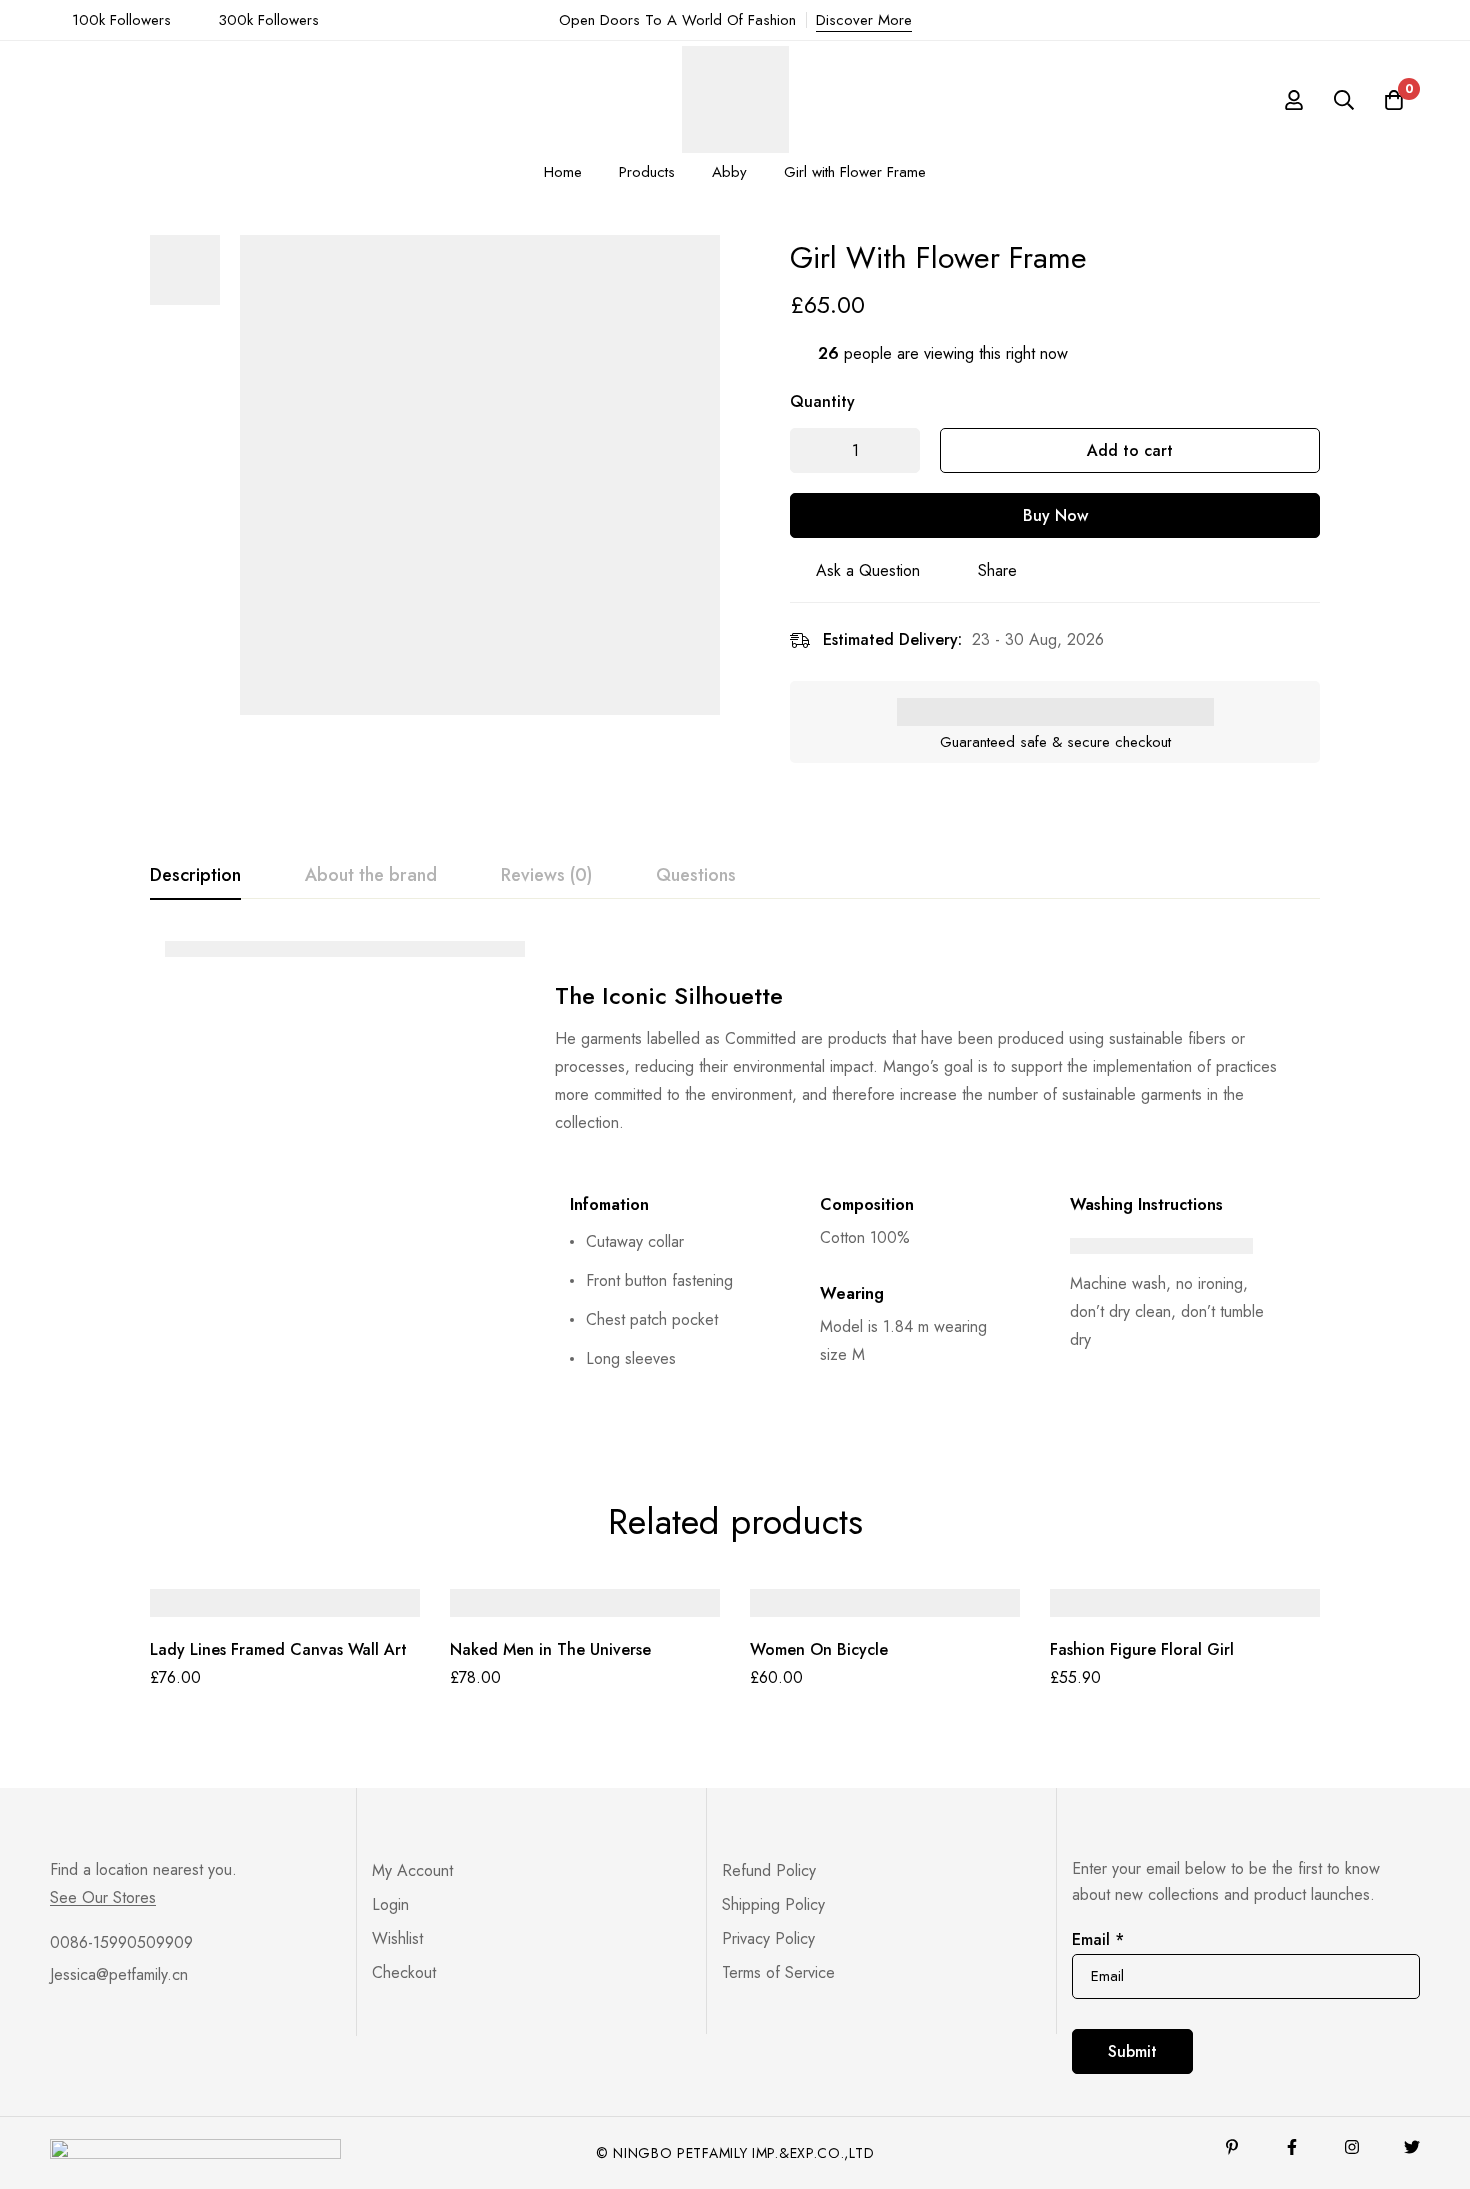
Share (997, 570)
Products (647, 172)
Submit (1132, 2051)
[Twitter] (1412, 2147)
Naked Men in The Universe (550, 1649)
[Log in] (1294, 100)
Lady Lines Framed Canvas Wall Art (278, 1649)
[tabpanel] (735, 1173)
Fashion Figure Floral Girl (1142, 1649)
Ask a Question (868, 570)
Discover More (864, 20)
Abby (729, 172)
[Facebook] (1292, 2147)
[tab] (195, 876)
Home (563, 172)
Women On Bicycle (819, 1649)
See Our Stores (103, 1898)
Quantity (822, 401)
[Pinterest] (1232, 2147)
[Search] (1344, 100)
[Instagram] (1352, 2147)
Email (1098, 1939)
